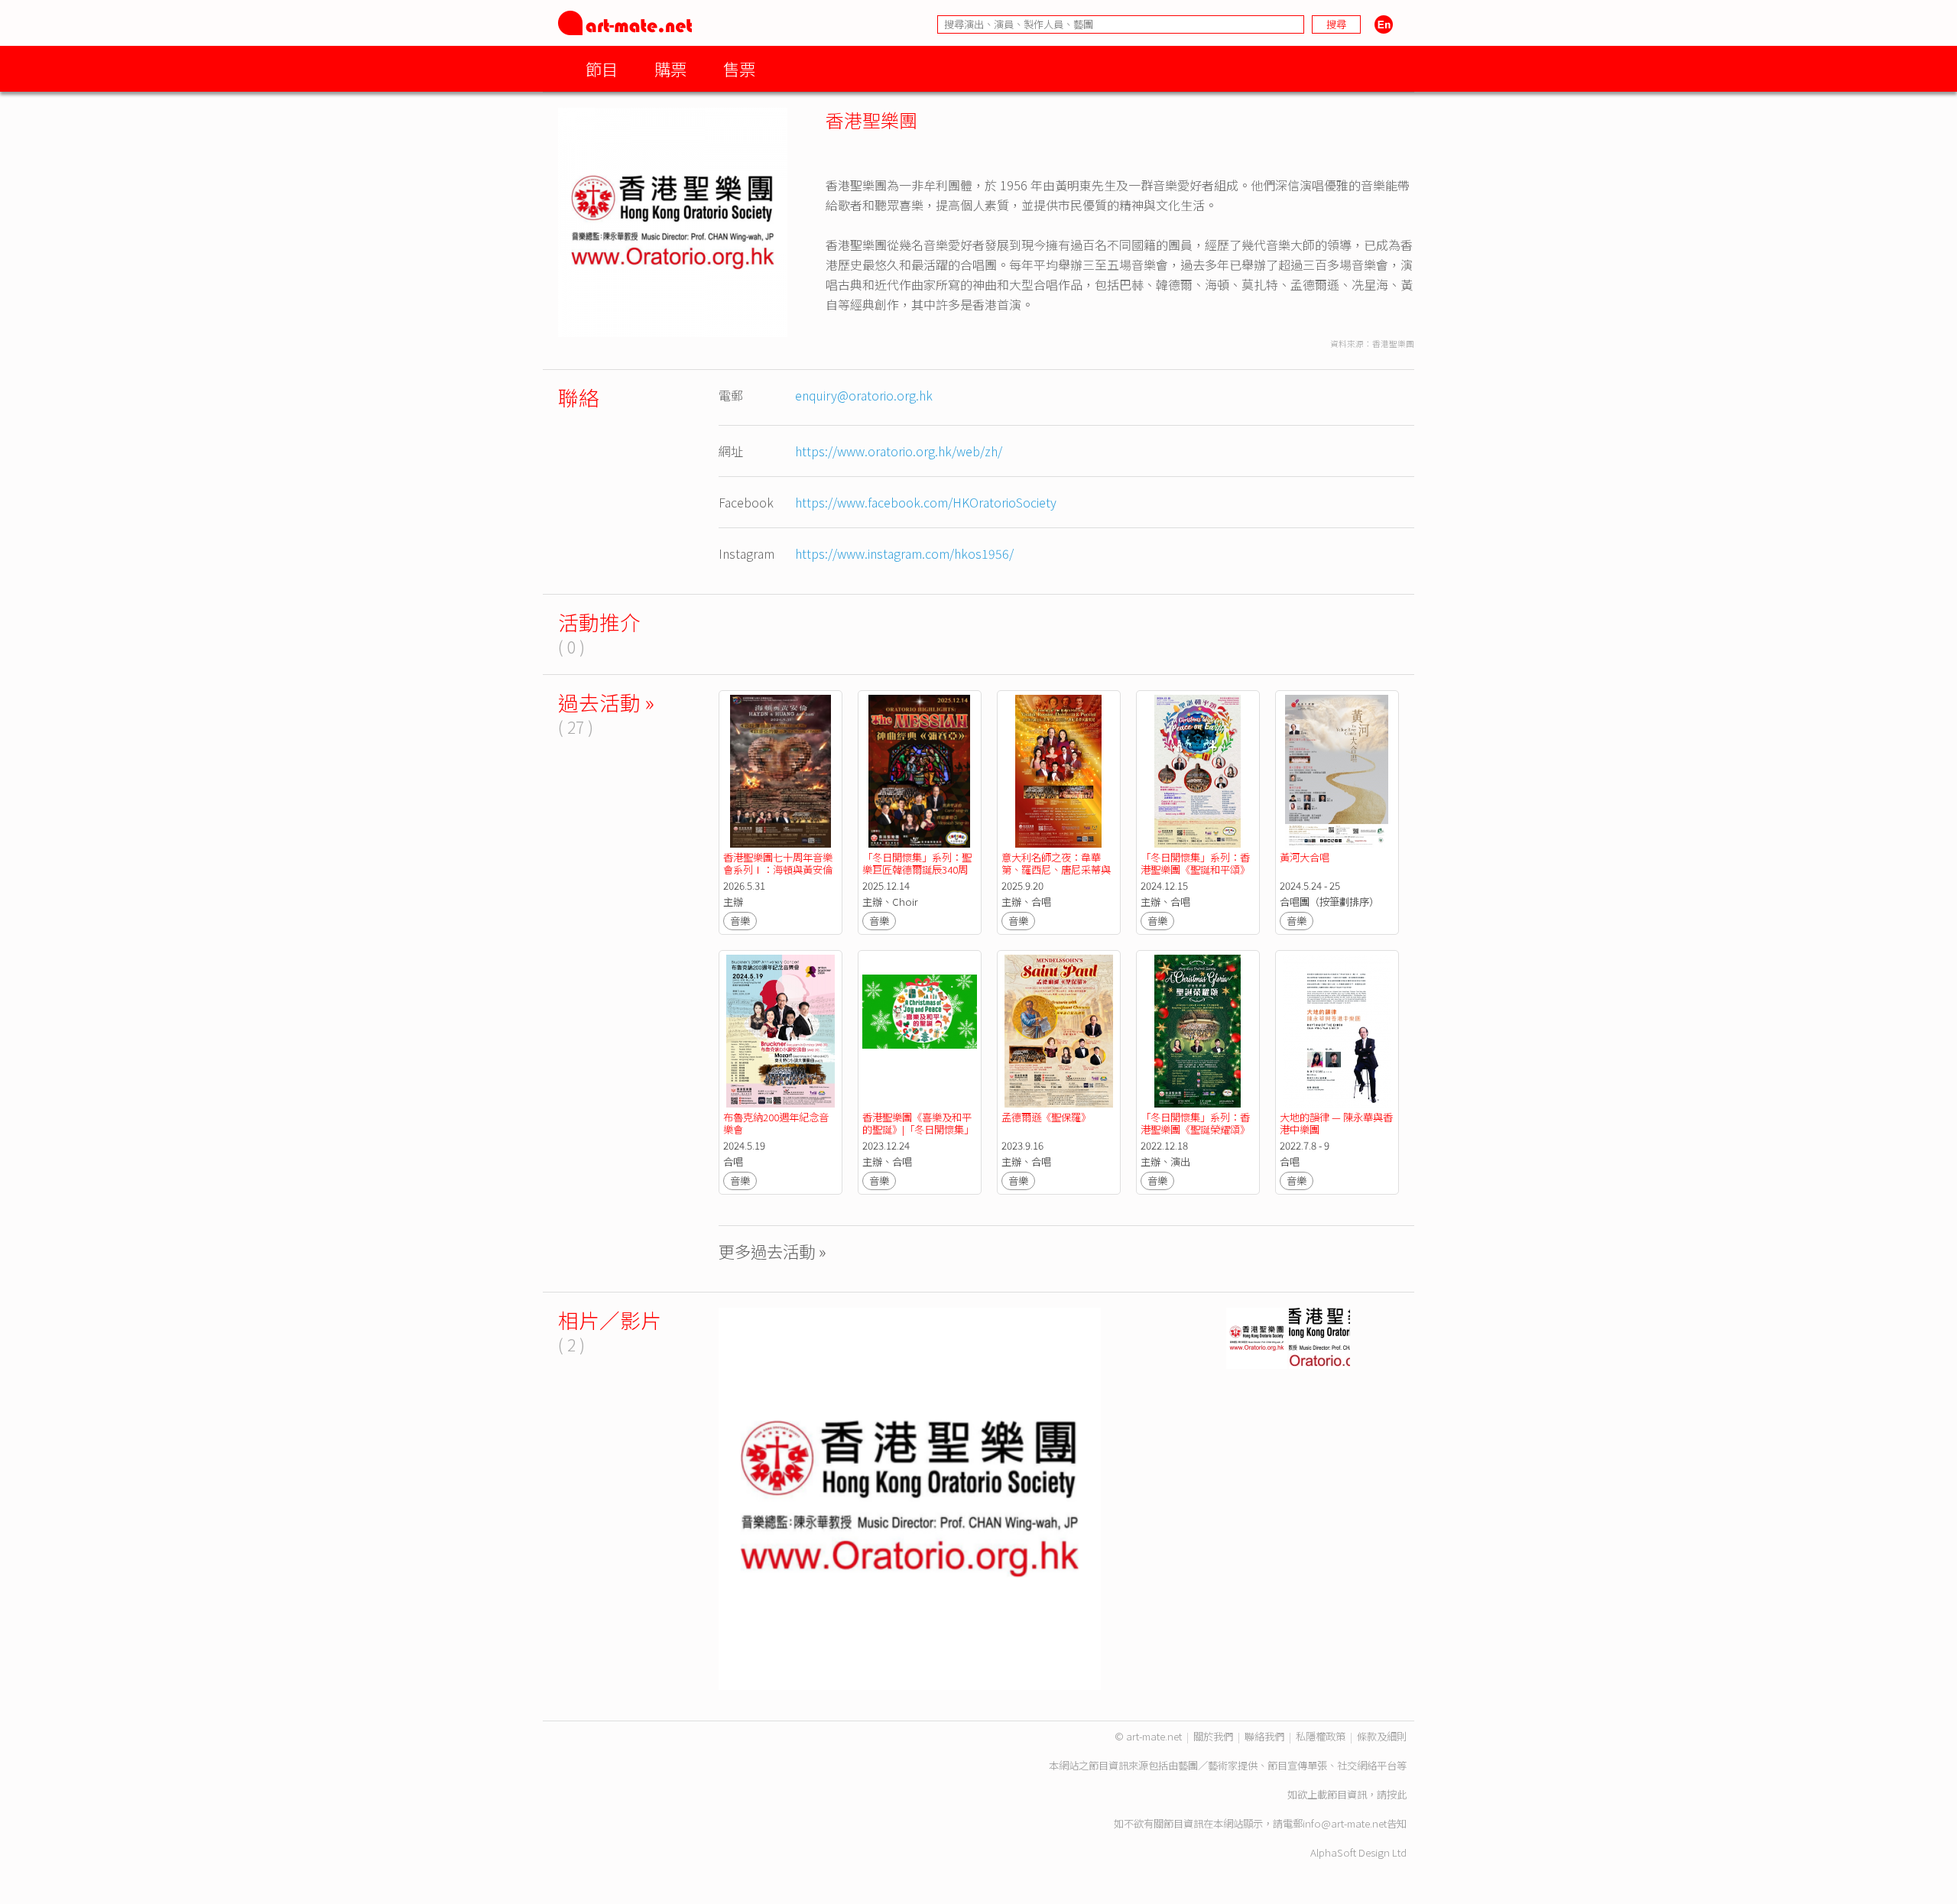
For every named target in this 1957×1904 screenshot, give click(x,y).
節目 (602, 68)
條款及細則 (1382, 1736)
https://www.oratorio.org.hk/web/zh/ (899, 451)
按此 (1397, 1794)
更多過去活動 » (772, 1251)
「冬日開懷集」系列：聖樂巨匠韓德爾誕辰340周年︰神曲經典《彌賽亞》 (917, 869)
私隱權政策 (1321, 1736)
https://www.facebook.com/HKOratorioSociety (926, 502)
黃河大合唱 (1305, 857)
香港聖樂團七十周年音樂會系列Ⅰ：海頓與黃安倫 (778, 863)
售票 (739, 68)
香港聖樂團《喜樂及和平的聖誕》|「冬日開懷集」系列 (918, 1129)
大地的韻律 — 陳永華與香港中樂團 (1336, 1123)
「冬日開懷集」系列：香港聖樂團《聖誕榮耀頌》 (1195, 1123)
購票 (670, 68)
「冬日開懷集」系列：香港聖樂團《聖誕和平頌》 (1195, 863)
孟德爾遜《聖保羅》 (1046, 1117)
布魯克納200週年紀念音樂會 (776, 1123)
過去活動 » (606, 702)
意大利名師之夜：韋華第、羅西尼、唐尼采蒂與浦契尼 (1056, 869)
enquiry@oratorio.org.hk (864, 395)
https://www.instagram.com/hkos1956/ (904, 553)
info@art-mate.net (1345, 1823)
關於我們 (1213, 1736)
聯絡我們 (1264, 1736)
